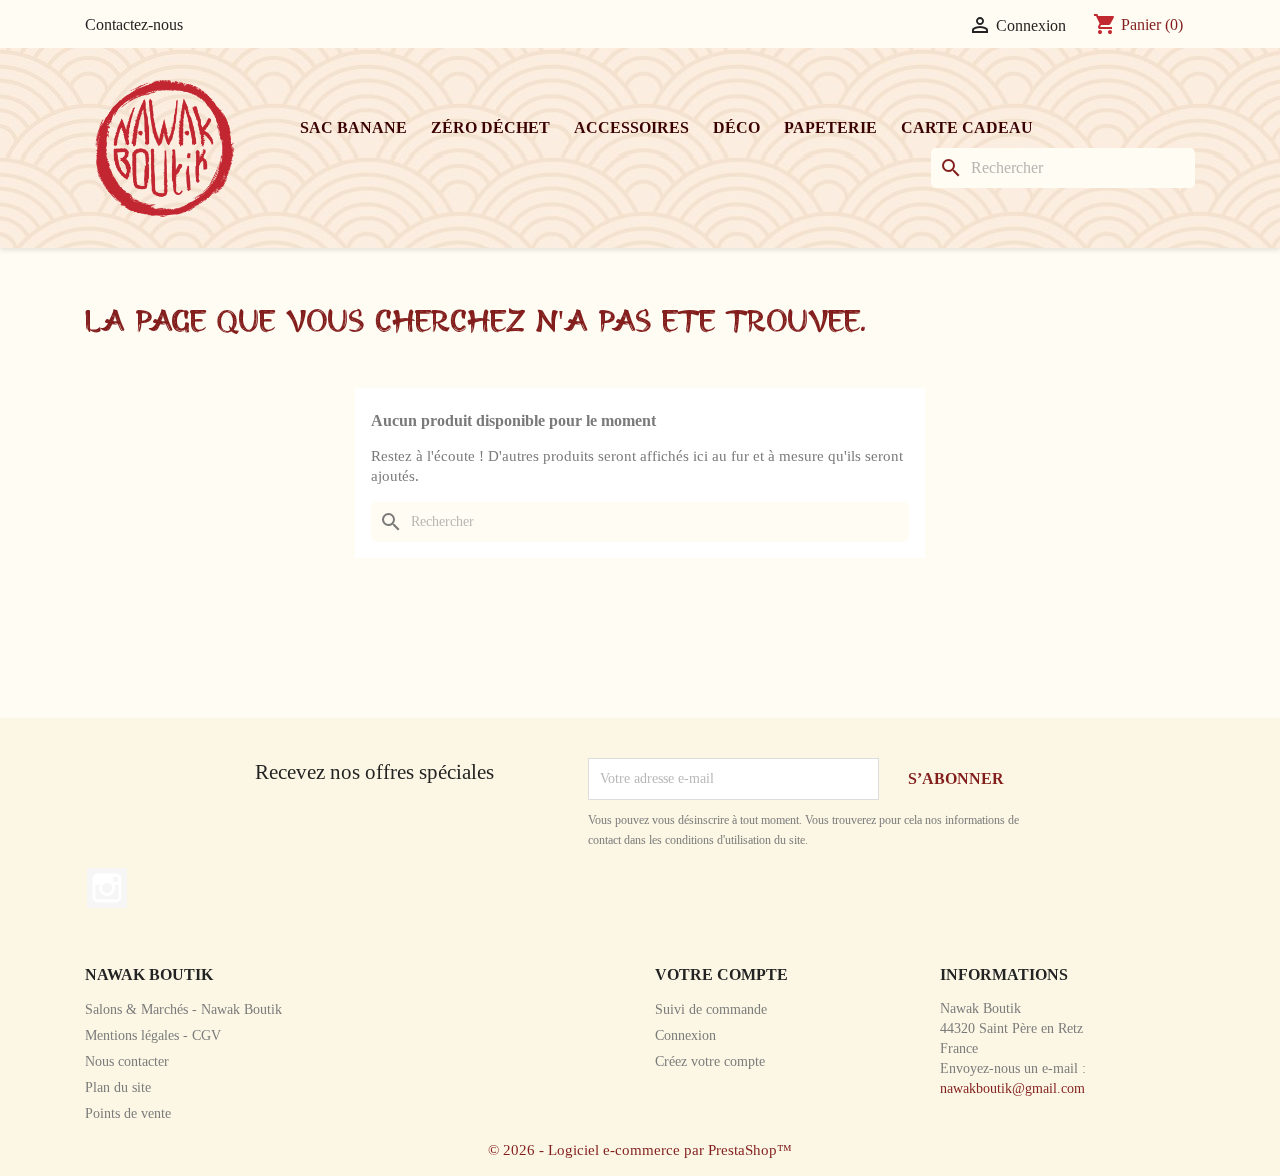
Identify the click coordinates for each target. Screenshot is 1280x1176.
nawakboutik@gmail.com (1012, 1088)
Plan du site (118, 1087)
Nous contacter (127, 1061)
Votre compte (721, 974)
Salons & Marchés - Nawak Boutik (183, 1009)
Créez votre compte (710, 1061)
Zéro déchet (490, 127)
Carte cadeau (967, 127)
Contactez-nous (134, 24)
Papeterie (830, 127)
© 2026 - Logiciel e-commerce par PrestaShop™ (640, 1150)
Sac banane (353, 127)
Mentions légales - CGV (153, 1035)
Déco (736, 127)
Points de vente (128, 1113)
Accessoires (631, 127)
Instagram (107, 888)
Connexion (685, 1035)
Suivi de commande (711, 1009)
